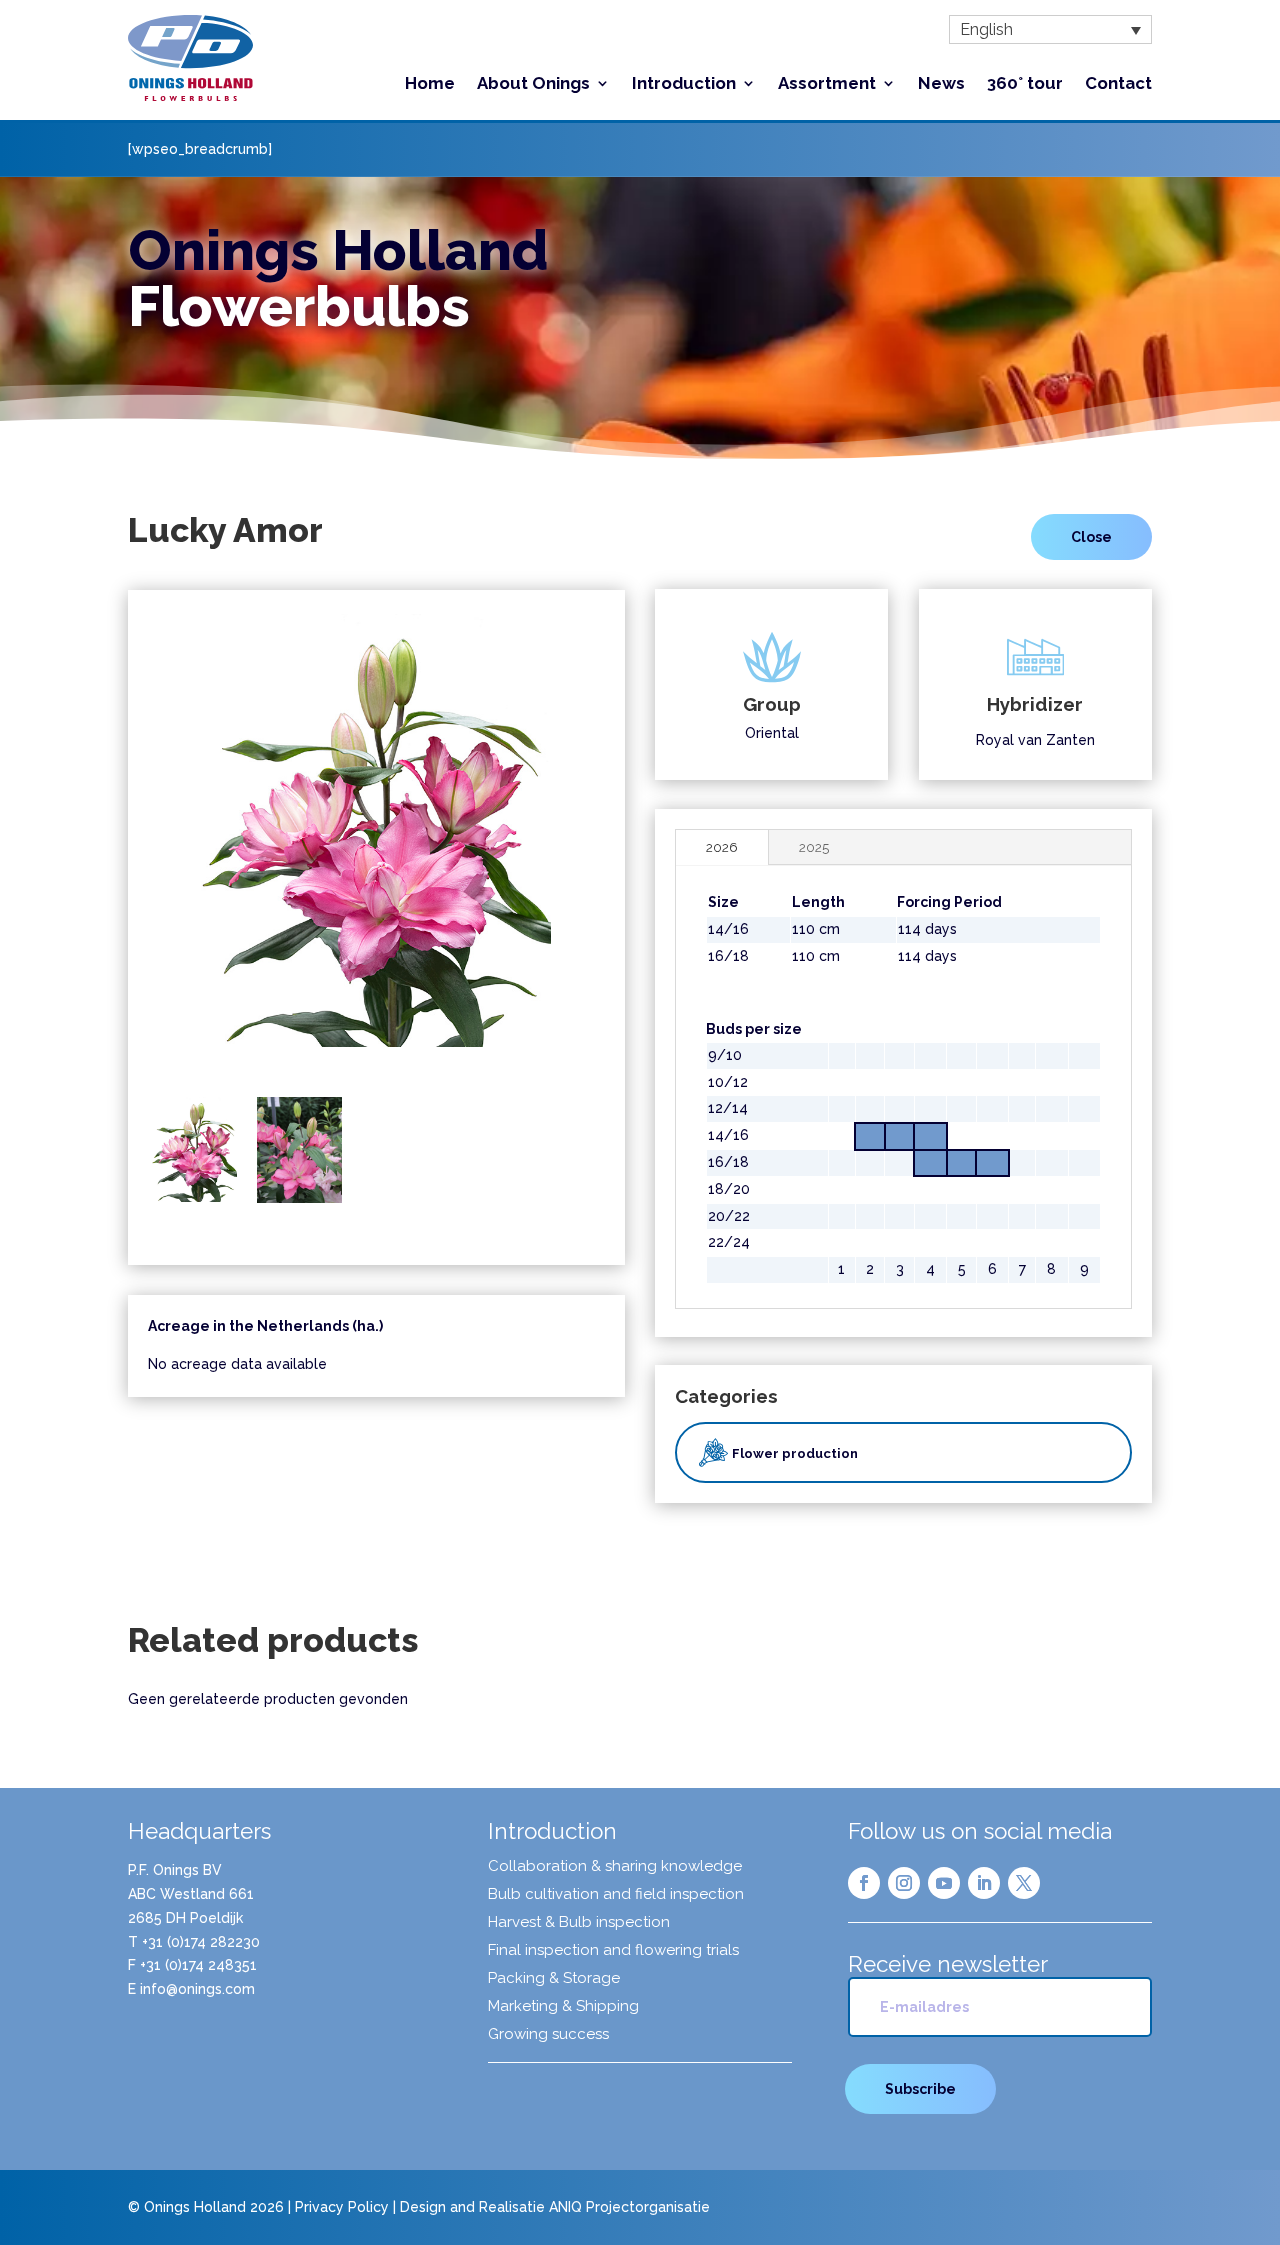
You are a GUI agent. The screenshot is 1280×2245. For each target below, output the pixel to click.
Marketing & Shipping (563, 2007)
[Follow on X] (1024, 1883)
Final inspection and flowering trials (613, 1951)
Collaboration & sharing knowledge (615, 1867)
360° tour (1025, 84)
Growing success (548, 2035)
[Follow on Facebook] (864, 1883)
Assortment (827, 84)
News (941, 84)
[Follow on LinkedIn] (984, 1883)
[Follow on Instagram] (904, 1883)
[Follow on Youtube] (944, 1883)
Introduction (684, 84)
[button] (1050, 29)
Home (430, 84)
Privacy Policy (342, 2207)
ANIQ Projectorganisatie (629, 2207)
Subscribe (920, 2089)
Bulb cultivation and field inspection (616, 1895)
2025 (814, 847)
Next (631, 846)
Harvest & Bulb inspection (579, 1923)
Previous (122, 846)
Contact (1118, 84)
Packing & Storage (554, 1979)
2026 (722, 847)
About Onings (533, 84)
